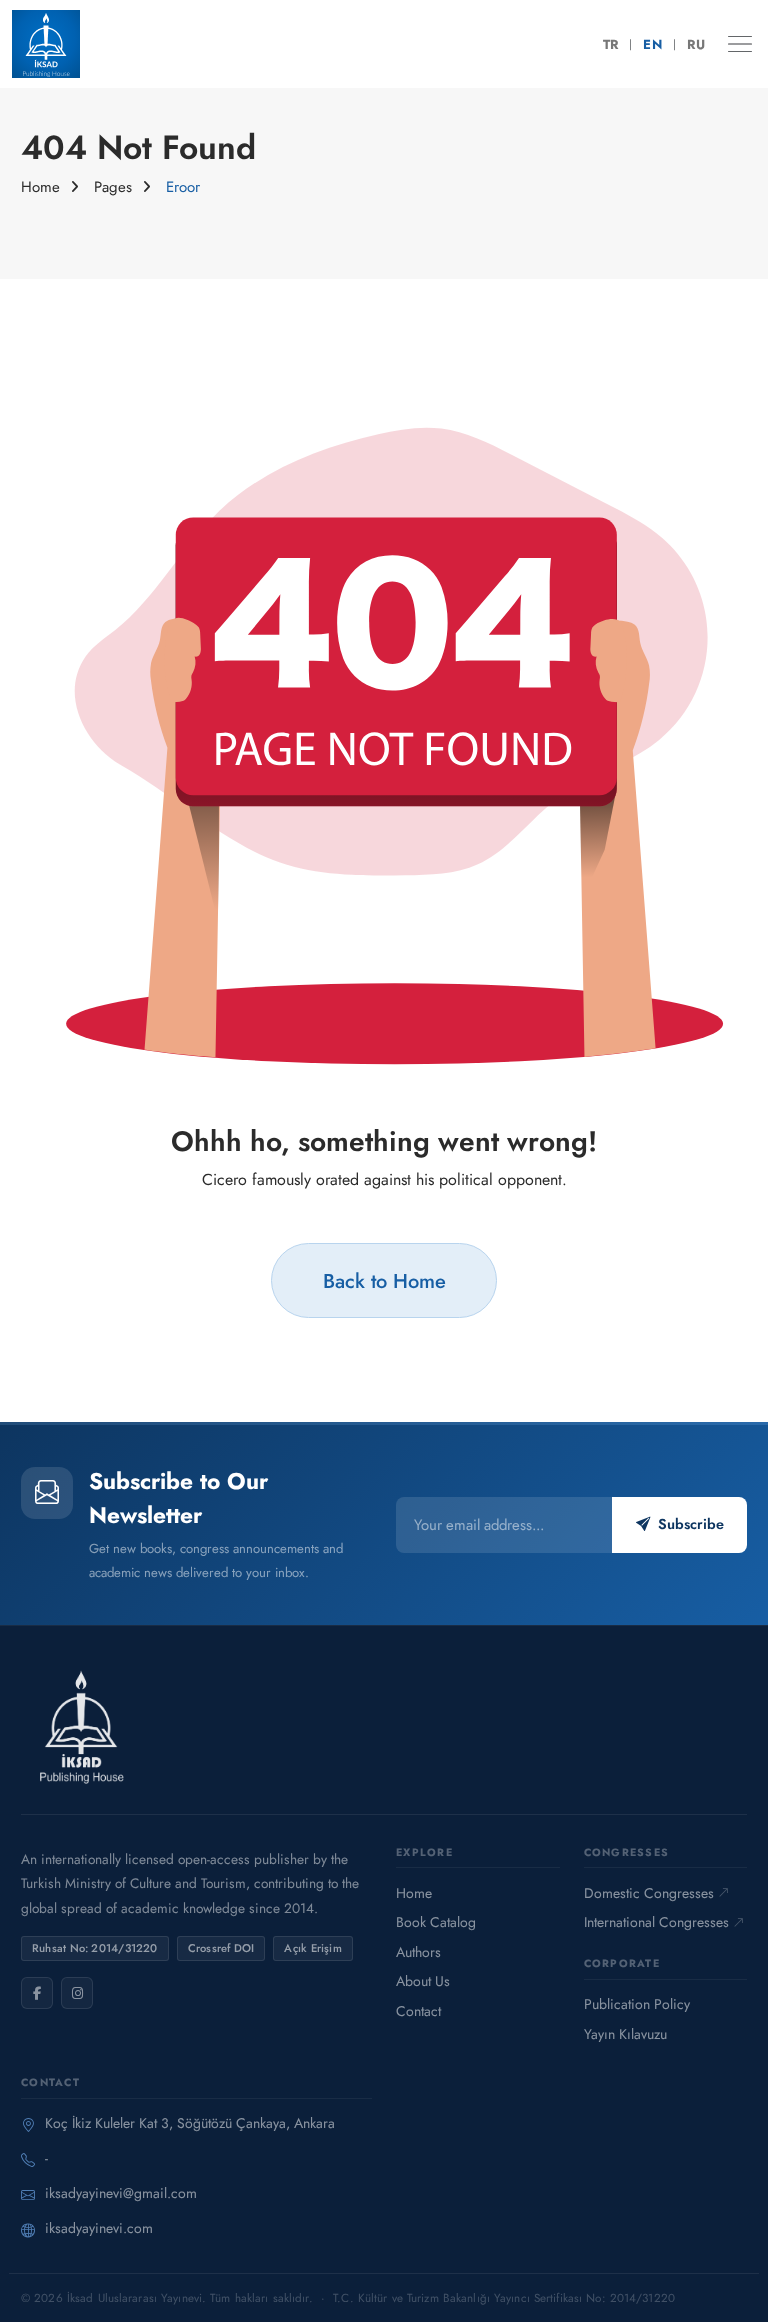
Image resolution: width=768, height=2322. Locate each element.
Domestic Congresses (649, 1893)
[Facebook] (37, 1993)
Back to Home (384, 1281)
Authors (418, 1952)
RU (696, 44)
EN (652, 44)
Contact (418, 2011)
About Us (423, 1981)
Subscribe (691, 1524)
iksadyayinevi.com (99, 2228)
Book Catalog (436, 1922)
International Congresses (656, 1922)
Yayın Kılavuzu (625, 2034)
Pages (113, 187)
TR (611, 44)
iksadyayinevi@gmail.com (121, 2193)
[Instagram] (77, 1993)
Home (40, 187)
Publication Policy (637, 2004)
